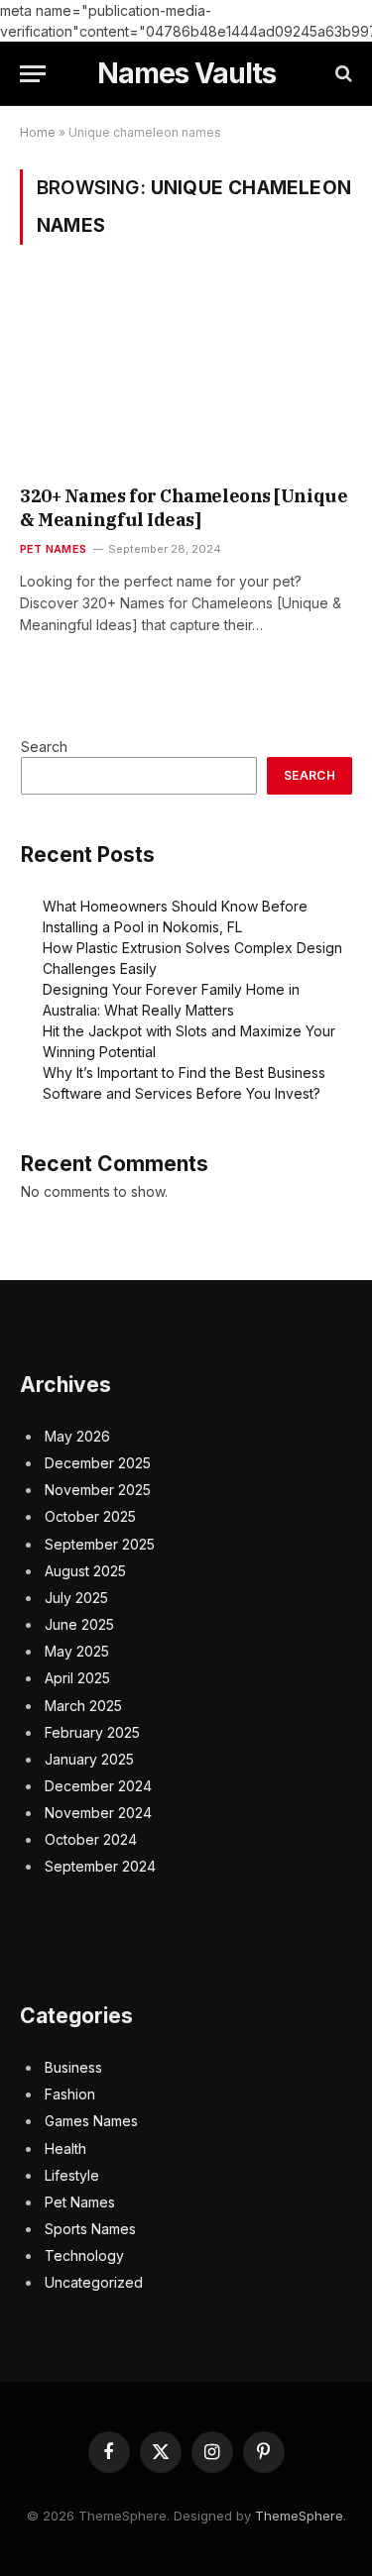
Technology (84, 2255)
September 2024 (100, 1866)
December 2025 (98, 1463)
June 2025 (79, 1624)
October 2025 (90, 1516)
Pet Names (80, 2202)
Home (38, 132)
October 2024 (91, 1839)
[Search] (342, 74)
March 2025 (83, 1706)
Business (73, 2067)
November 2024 (98, 1813)
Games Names (91, 2121)
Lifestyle (72, 2175)
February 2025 (92, 1732)
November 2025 (98, 1490)
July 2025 (76, 1598)
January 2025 (89, 1759)
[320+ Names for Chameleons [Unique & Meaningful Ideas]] (186, 377)
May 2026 (77, 1436)
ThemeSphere (299, 2516)
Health (65, 2148)
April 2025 (77, 1678)
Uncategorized (94, 2282)
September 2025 (100, 1544)
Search (44, 747)
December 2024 (98, 1786)
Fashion (70, 2094)
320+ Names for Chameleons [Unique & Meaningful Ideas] (184, 508)
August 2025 (85, 1571)
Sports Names (90, 2229)
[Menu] (33, 74)
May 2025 (77, 1651)
